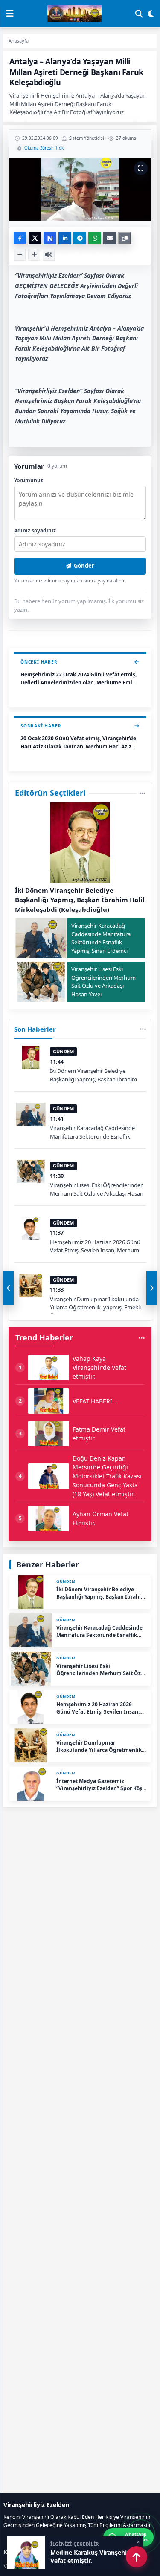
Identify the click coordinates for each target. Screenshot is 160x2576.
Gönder (84, 566)
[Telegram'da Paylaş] (80, 238)
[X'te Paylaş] (35, 238)
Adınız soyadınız (35, 530)
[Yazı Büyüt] (34, 255)
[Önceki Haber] (9, 1288)
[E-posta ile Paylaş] (110, 238)
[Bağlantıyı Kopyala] (125, 238)
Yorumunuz (29, 480)
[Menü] (10, 14)
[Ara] (139, 14)
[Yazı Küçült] (20, 255)
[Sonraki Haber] (151, 1288)
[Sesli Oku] (49, 255)
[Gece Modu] (151, 14)
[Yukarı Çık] (137, 2557)
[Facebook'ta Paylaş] (20, 238)
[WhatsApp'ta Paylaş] (95, 238)
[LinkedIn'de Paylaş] (65, 238)
